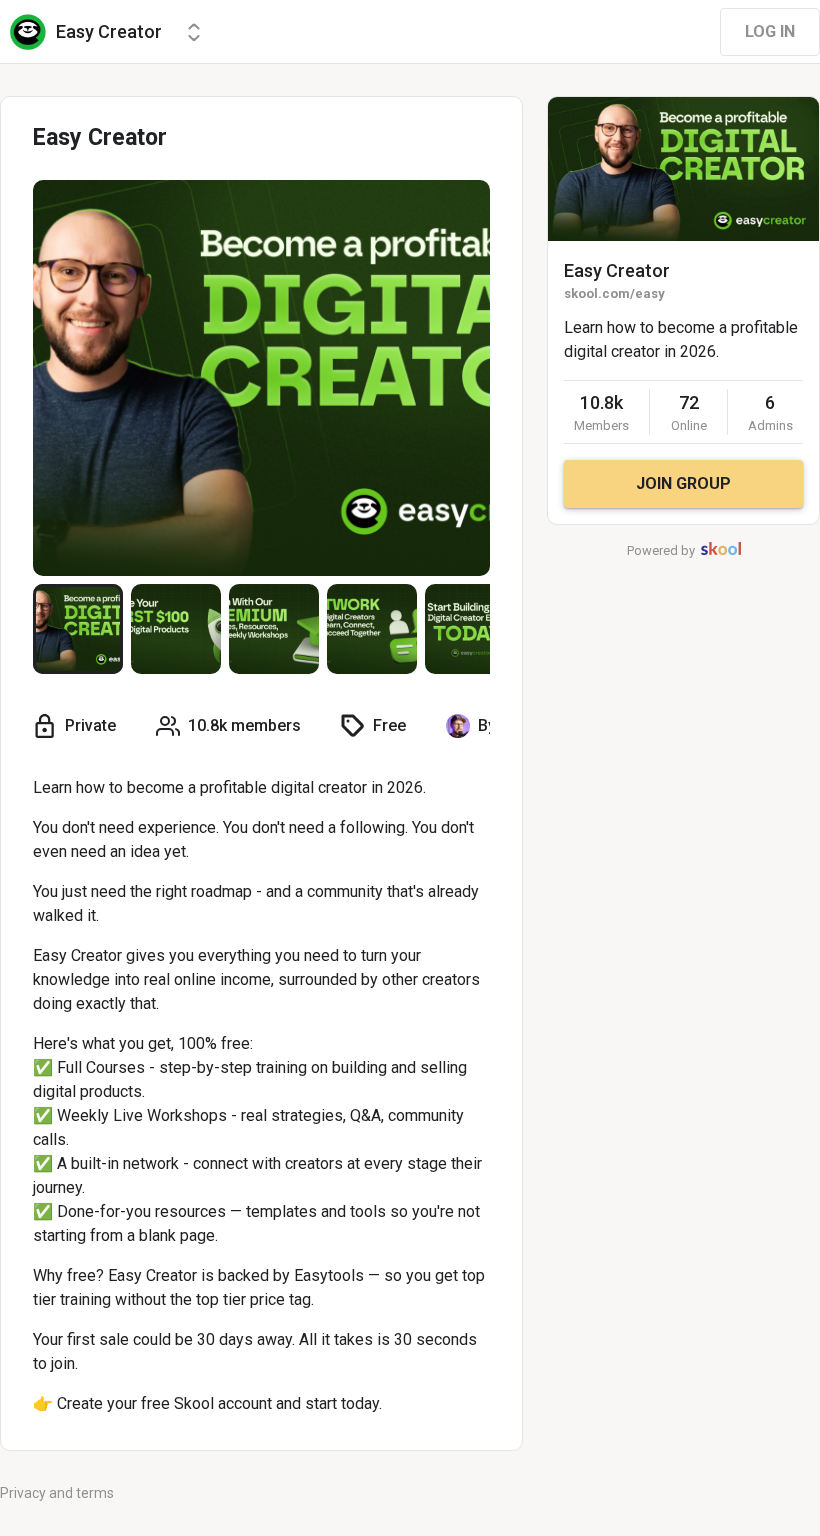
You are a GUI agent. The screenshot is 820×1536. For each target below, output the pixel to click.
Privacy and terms (57, 1493)
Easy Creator (617, 270)
